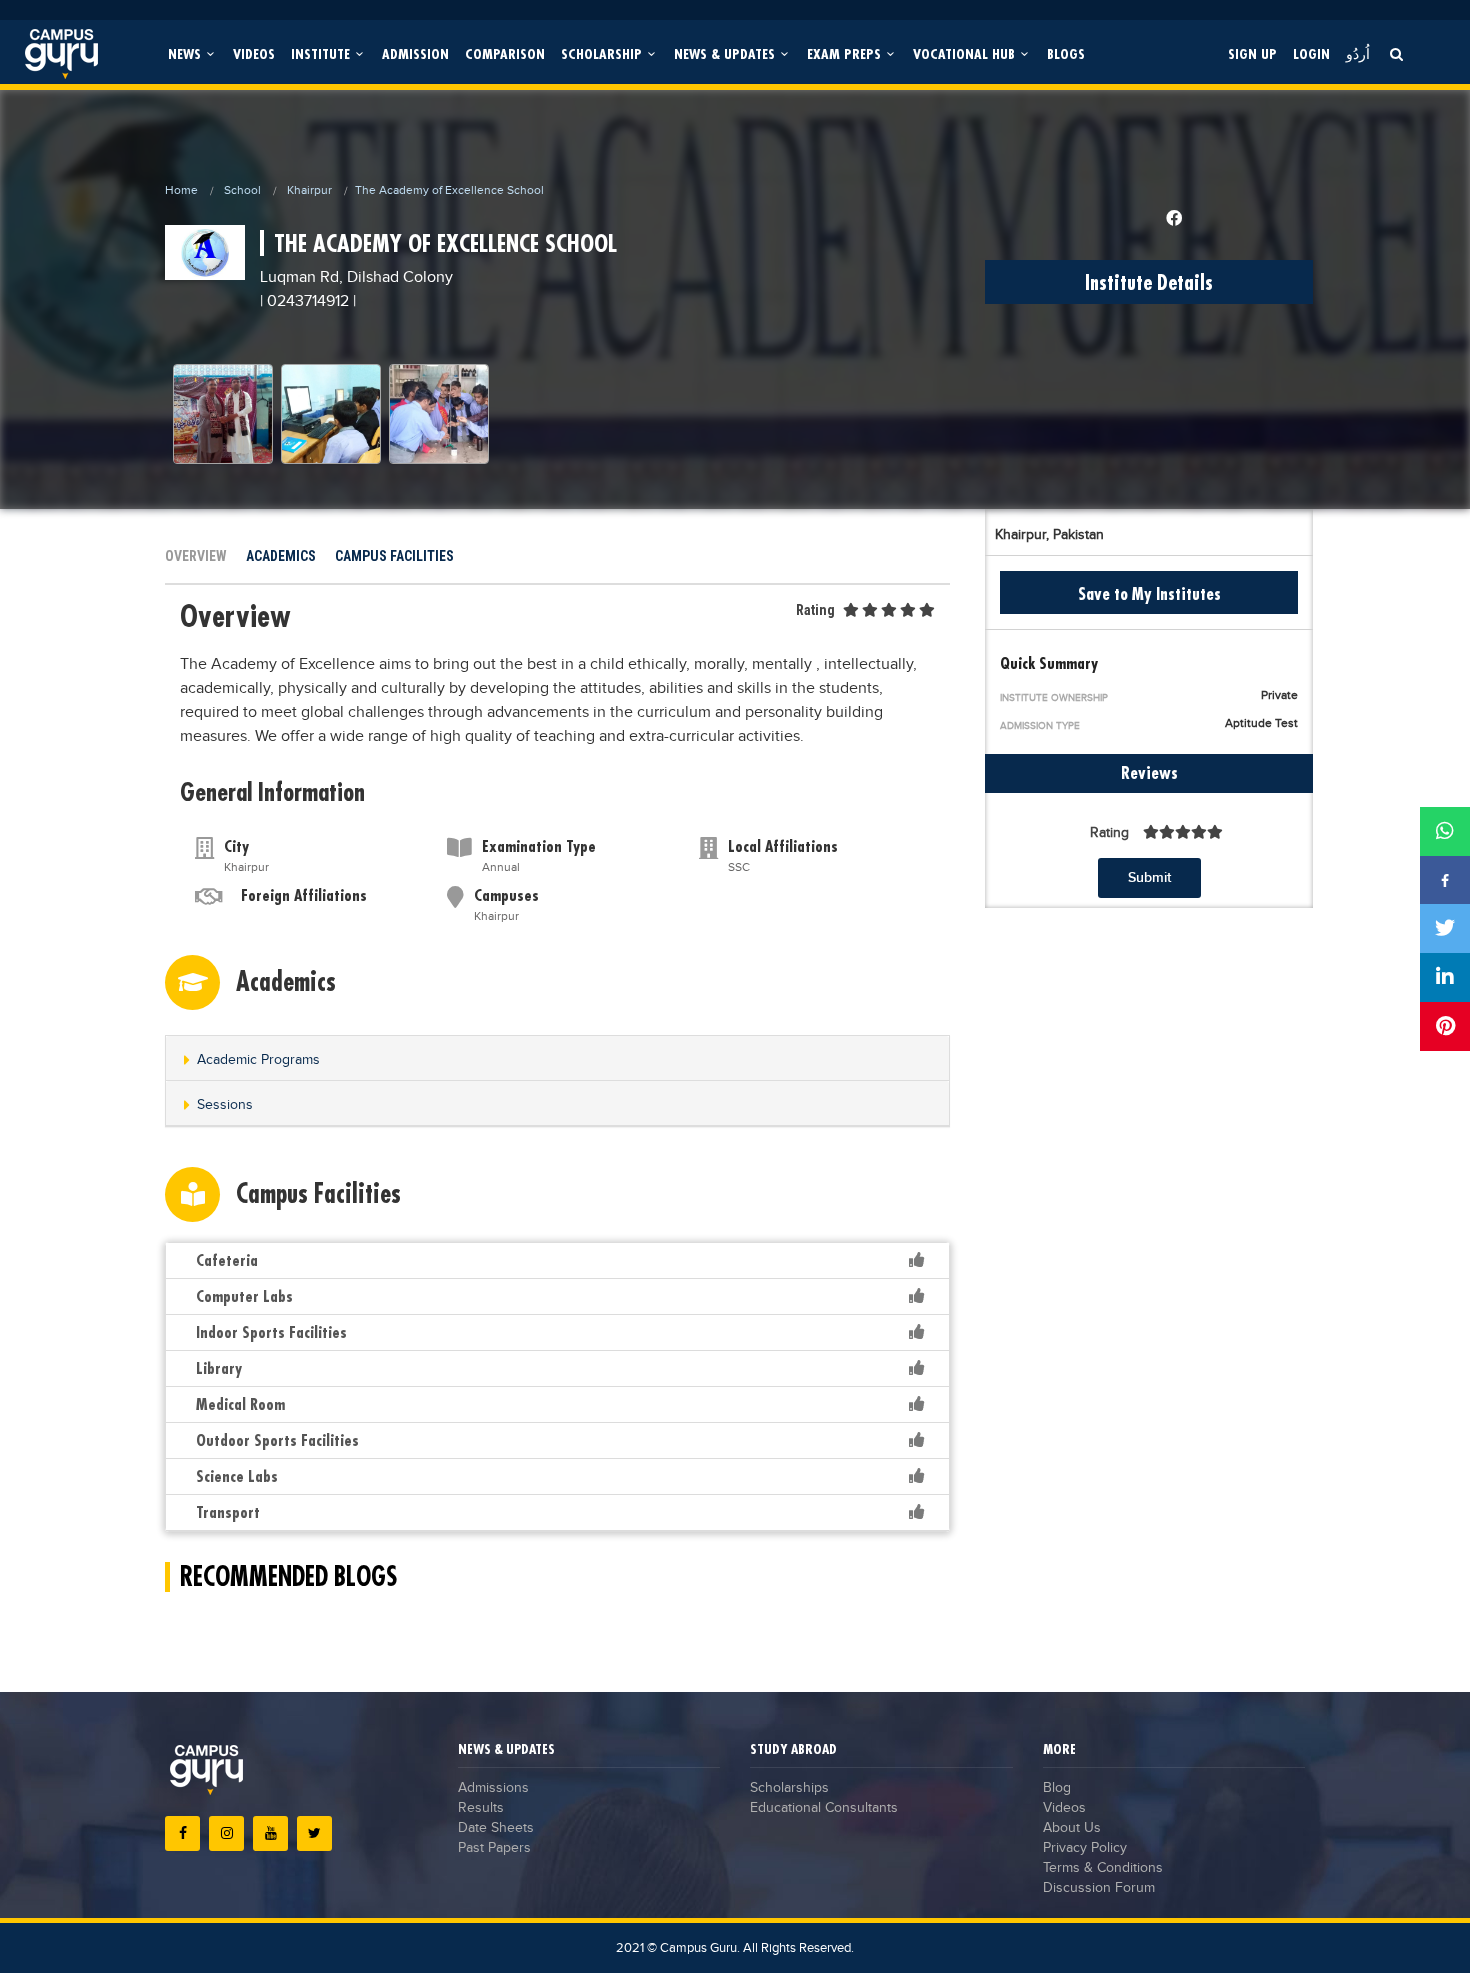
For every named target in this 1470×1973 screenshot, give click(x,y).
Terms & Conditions (1103, 1868)
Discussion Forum (1099, 1888)
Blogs (1066, 53)
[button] (557, 1059)
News (186, 53)
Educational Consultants (824, 1808)
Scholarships (789, 1788)
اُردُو (1358, 53)
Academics (281, 556)
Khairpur (309, 190)
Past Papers (494, 1848)
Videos (254, 53)
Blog (1057, 1788)
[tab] (557, 1058)
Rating (815, 610)
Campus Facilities (394, 556)
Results (481, 1808)
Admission (415, 53)
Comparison (505, 53)
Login (1311, 53)
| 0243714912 (304, 301)
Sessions (225, 1105)
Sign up (1252, 53)
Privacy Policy (1085, 1848)
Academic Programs (258, 1060)
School (242, 190)
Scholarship (603, 53)
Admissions (493, 1788)
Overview (196, 556)
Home (181, 190)
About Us (1072, 1828)
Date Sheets (496, 1828)
